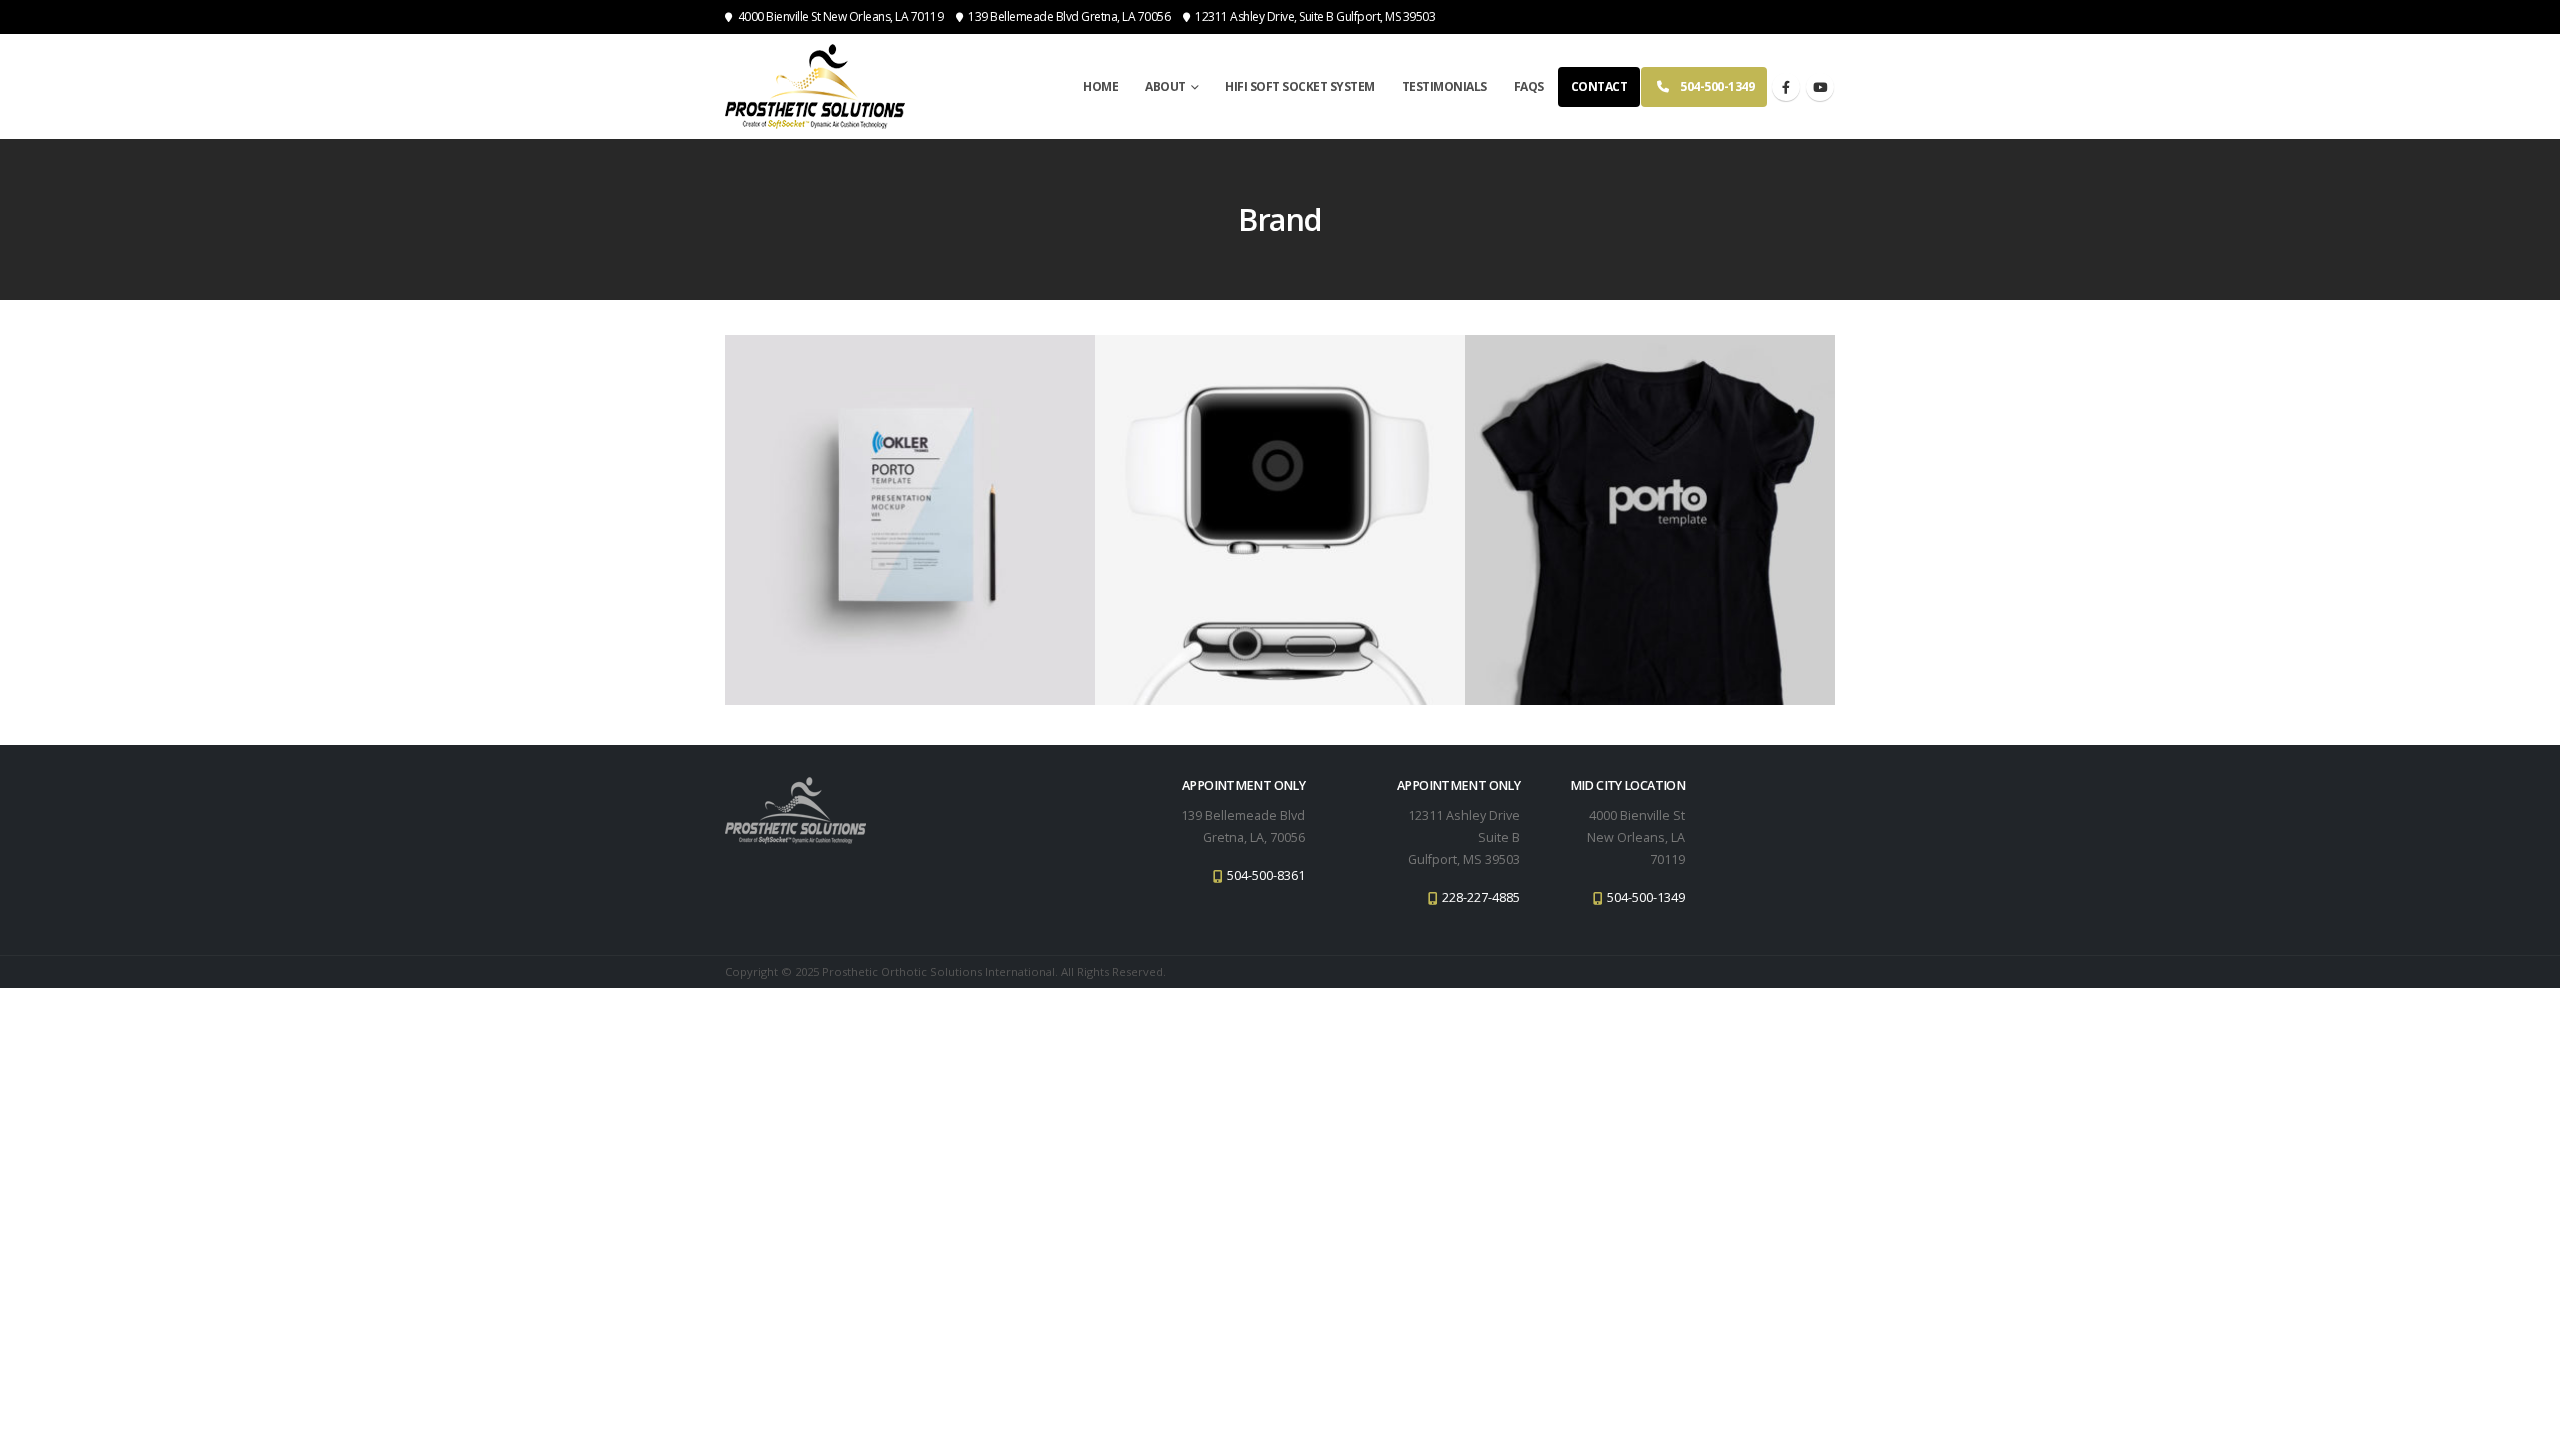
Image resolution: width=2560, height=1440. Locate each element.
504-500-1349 (1717, 86)
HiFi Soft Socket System (1300, 86)
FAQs (1529, 86)
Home (1100, 86)
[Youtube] (1820, 87)
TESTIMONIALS (1444, 86)
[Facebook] (1786, 87)
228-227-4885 (1479, 897)
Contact (1599, 86)
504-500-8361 (1264, 875)
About (1165, 86)
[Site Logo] (815, 86)
